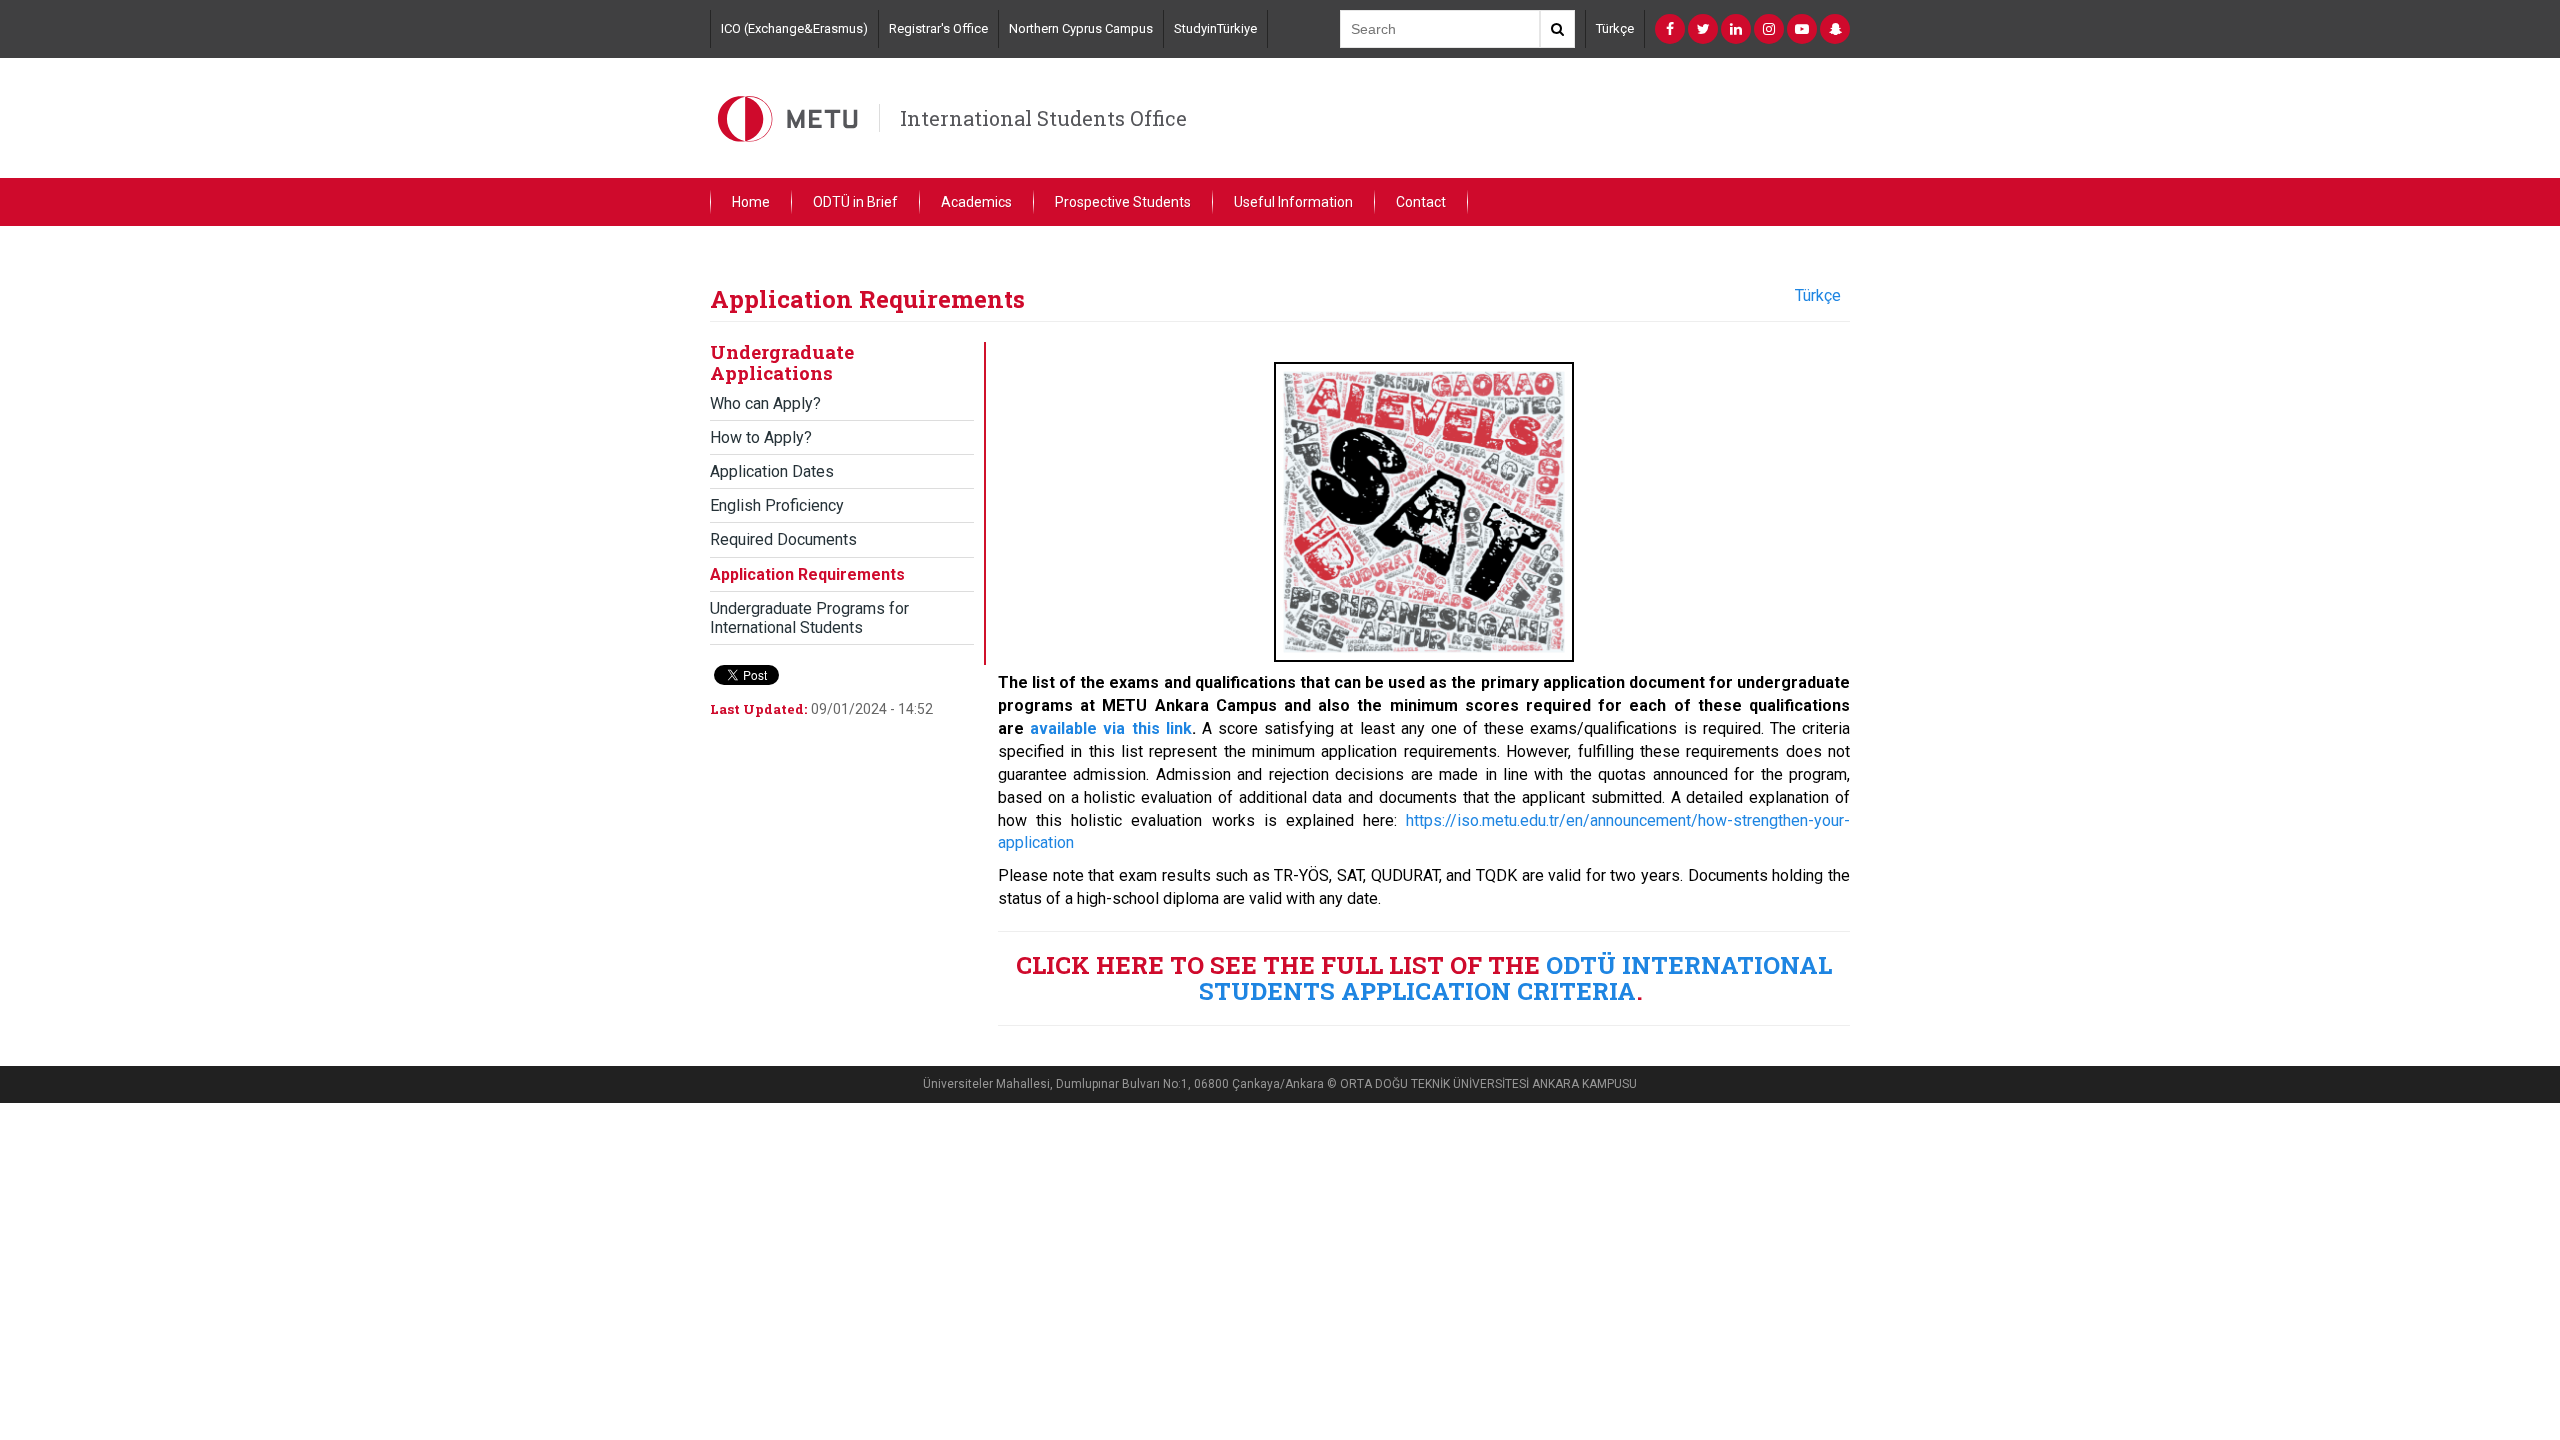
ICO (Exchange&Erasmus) (794, 28)
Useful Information (1293, 202)
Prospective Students (1123, 202)
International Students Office (1043, 118)
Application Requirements (807, 574)
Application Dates (772, 471)
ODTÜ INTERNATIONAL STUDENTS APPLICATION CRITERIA (1515, 978)
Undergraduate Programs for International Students (809, 618)
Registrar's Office (938, 28)
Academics (976, 202)
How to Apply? (761, 437)
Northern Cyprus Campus (1081, 28)
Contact (1421, 202)
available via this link (1111, 728)
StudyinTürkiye (1215, 28)
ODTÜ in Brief (855, 202)
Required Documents (783, 539)
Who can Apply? (765, 403)
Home (751, 202)
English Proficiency (777, 505)
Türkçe (1615, 28)
